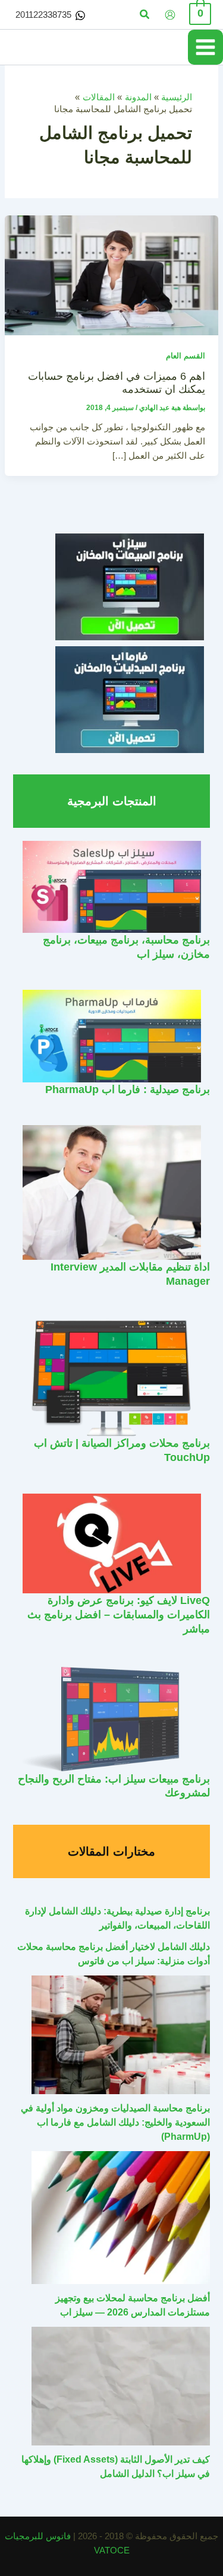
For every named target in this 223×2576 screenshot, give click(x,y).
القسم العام (186, 356)
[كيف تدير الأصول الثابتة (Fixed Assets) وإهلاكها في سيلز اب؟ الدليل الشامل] (121, 2386)
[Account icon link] (170, 15)
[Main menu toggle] (205, 47)
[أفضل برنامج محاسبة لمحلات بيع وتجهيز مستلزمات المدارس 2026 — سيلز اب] (121, 2218)
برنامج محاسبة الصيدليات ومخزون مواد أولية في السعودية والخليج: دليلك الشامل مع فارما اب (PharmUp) (115, 2122)
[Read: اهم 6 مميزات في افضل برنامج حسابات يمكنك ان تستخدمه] (111, 275)
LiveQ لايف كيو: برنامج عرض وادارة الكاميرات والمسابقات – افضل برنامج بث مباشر (119, 1614)
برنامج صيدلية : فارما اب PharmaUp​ (128, 1089)
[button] (144, 15)
